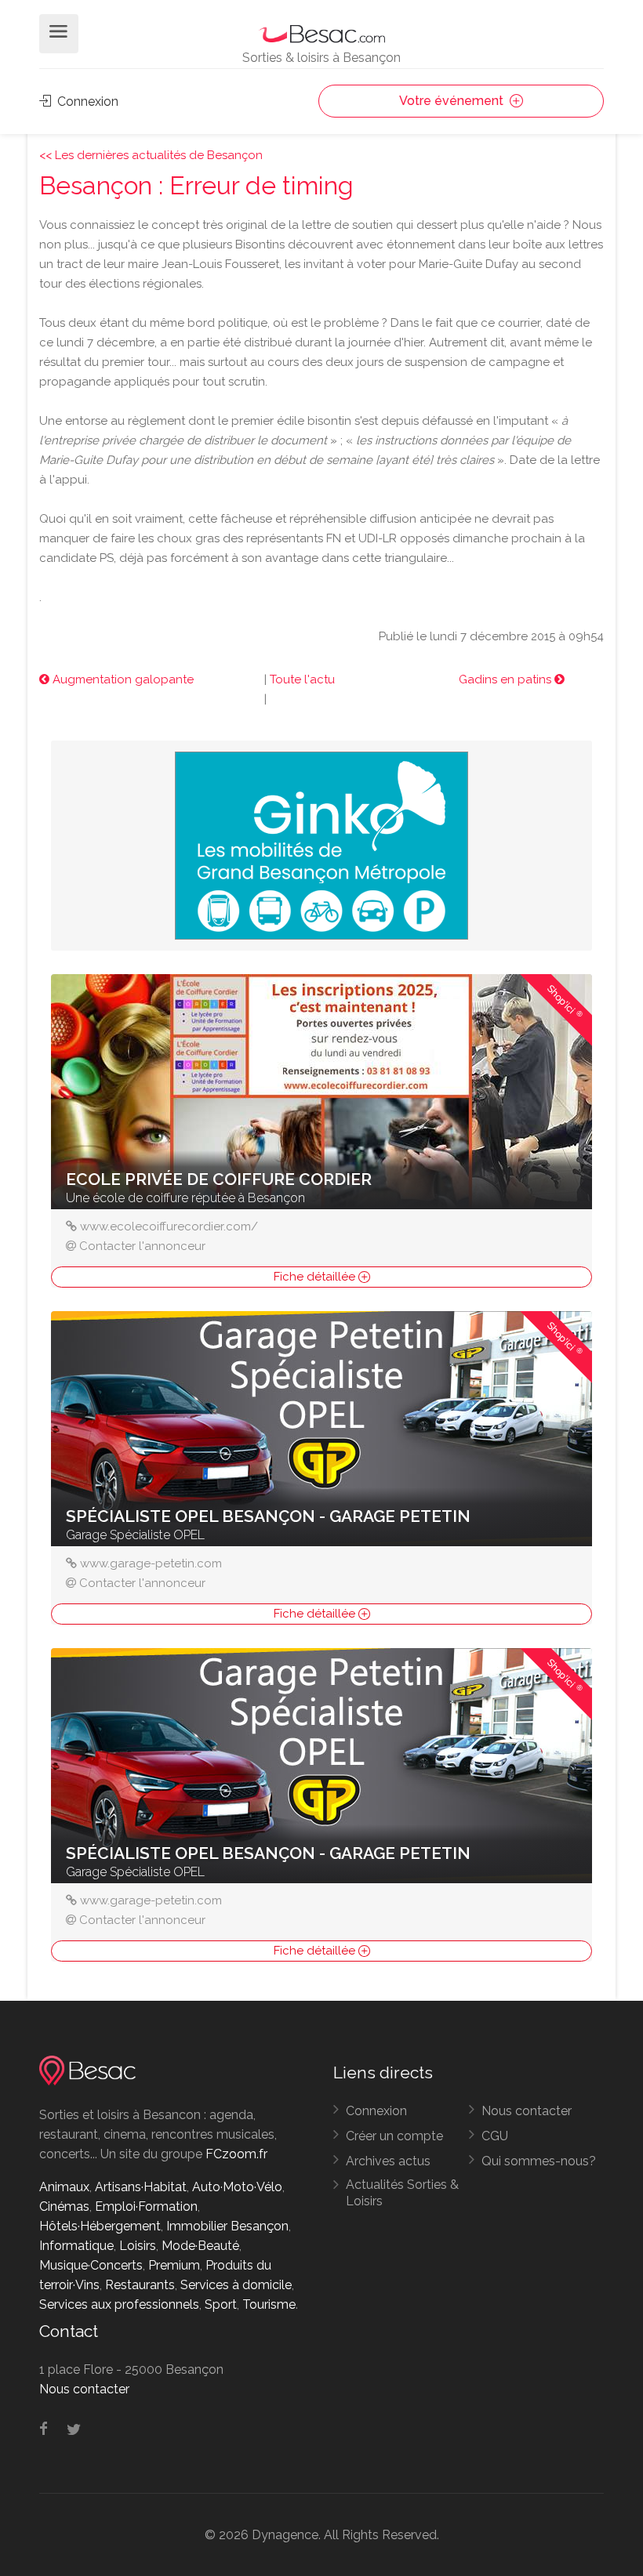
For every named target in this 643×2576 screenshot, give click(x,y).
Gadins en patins (507, 679)
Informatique (76, 2246)
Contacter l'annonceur (142, 1246)
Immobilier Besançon (227, 2226)
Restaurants (140, 2285)
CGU (495, 2136)
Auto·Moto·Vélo (237, 2187)
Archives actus (388, 2161)
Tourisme (269, 2304)
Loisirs (138, 2246)
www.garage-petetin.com (151, 1563)
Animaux (64, 2187)
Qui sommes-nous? (539, 2161)
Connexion (86, 101)
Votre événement (453, 101)
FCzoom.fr (236, 2154)
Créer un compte (394, 2136)
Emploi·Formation (146, 2206)
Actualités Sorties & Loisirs (402, 2193)
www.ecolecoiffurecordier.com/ (169, 1226)
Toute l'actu (302, 679)
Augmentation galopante (122, 679)
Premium (174, 2265)
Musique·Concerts (91, 2265)
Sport (221, 2304)
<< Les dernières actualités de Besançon (151, 155)
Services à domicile (236, 2285)
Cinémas (64, 2206)
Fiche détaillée (316, 1277)
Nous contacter (527, 2111)
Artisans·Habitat (141, 2187)
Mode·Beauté (200, 2246)
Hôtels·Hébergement (100, 2226)
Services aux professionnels (119, 2304)
